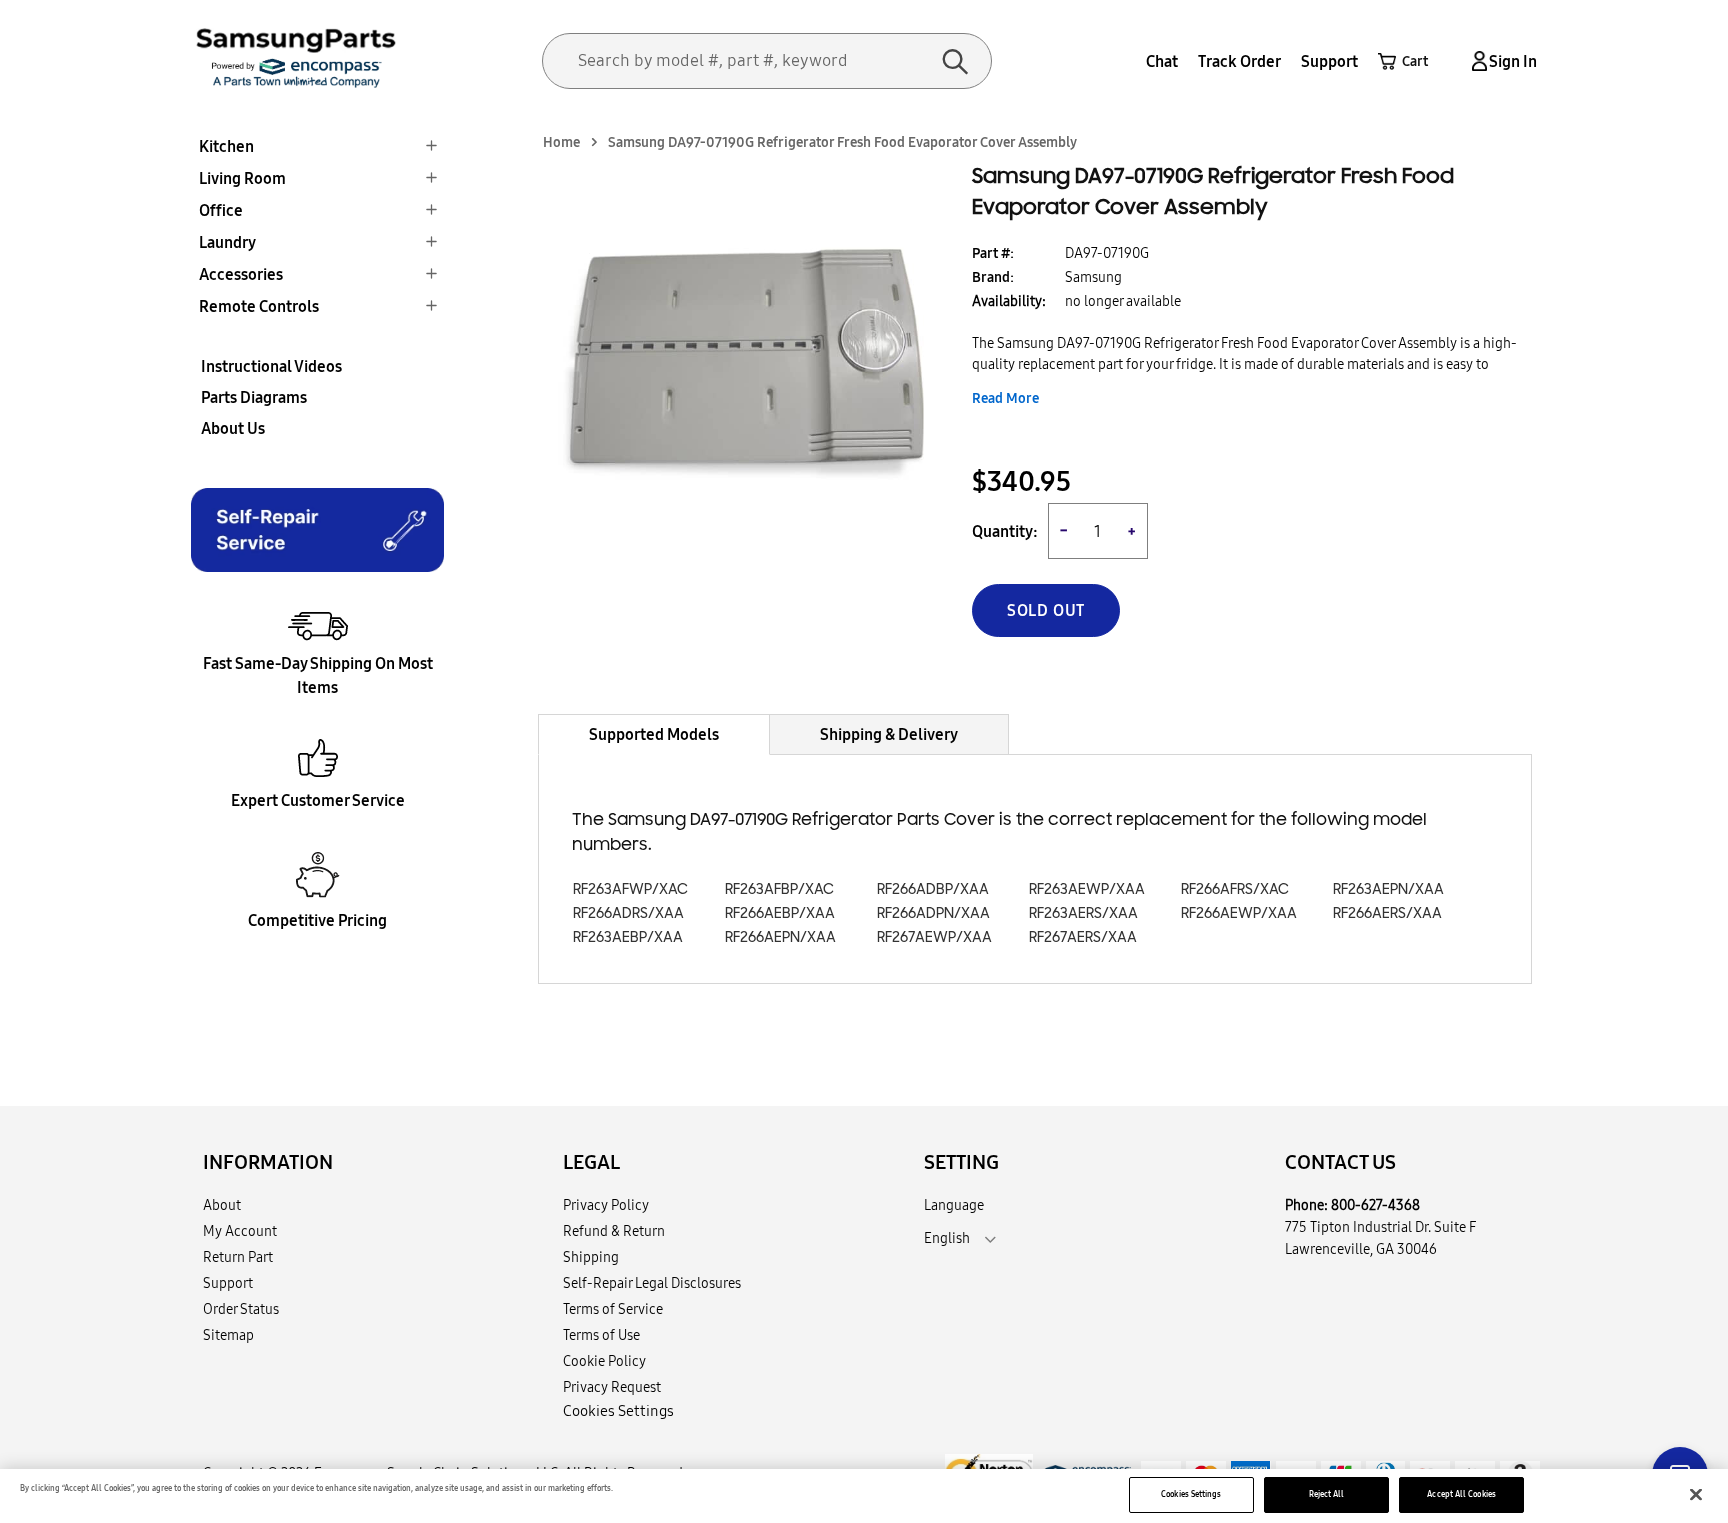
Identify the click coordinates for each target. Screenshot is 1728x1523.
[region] (864, 1496)
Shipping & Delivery (889, 734)
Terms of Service (613, 1309)
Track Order (1239, 61)
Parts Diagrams (254, 397)
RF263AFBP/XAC (779, 889)
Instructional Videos (271, 366)
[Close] (1696, 1495)
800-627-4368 (1375, 1205)
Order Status (241, 1309)
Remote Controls (259, 306)
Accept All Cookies (1461, 1494)
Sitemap (228, 1335)
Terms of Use (601, 1335)
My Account (240, 1231)
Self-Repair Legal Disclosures (652, 1283)
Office (221, 210)
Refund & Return (614, 1231)
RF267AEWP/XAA (934, 937)
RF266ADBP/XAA (933, 889)
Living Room (242, 178)
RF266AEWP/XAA (1239, 913)
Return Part (238, 1257)
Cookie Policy (604, 1361)
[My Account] (1476, 61)
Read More (1005, 398)
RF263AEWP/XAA (1087, 889)
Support (1329, 61)
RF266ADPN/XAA (933, 913)
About (222, 1205)
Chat (1162, 61)
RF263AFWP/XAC (630, 889)
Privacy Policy (606, 1205)
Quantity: (1005, 531)
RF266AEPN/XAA (780, 937)
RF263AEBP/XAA (628, 937)
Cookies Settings (1191, 1494)
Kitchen (226, 146)
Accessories (241, 274)
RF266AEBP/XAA (780, 913)
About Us (233, 428)
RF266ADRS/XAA (628, 913)
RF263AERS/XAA (1083, 913)
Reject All (1327, 1494)
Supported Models (654, 734)
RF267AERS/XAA (1083, 937)
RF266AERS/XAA (1387, 913)
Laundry (227, 242)
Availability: (1009, 301)
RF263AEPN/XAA (1388, 889)
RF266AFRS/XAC (1235, 889)
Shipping (591, 1257)
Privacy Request (612, 1387)
